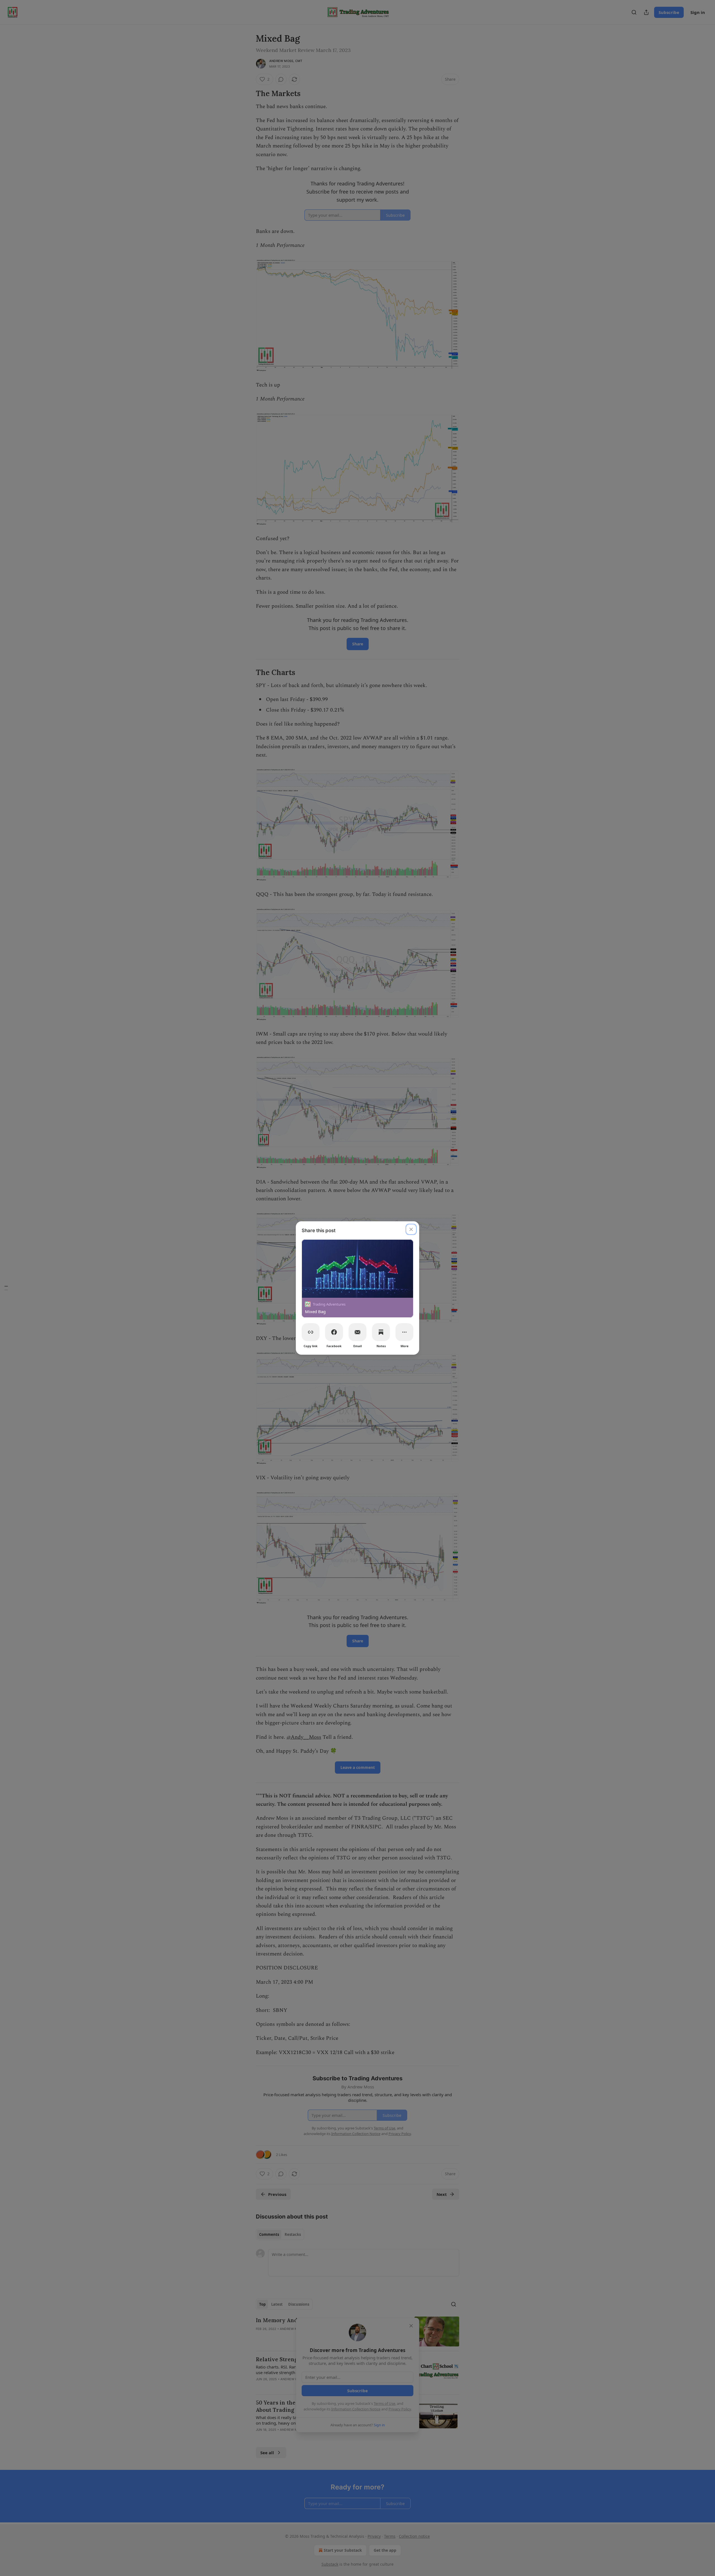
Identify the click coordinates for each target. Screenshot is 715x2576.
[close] (411, 1229)
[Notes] (381, 1332)
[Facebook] (334, 1332)
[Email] (357, 1332)
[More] (404, 1332)
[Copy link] (311, 1332)
